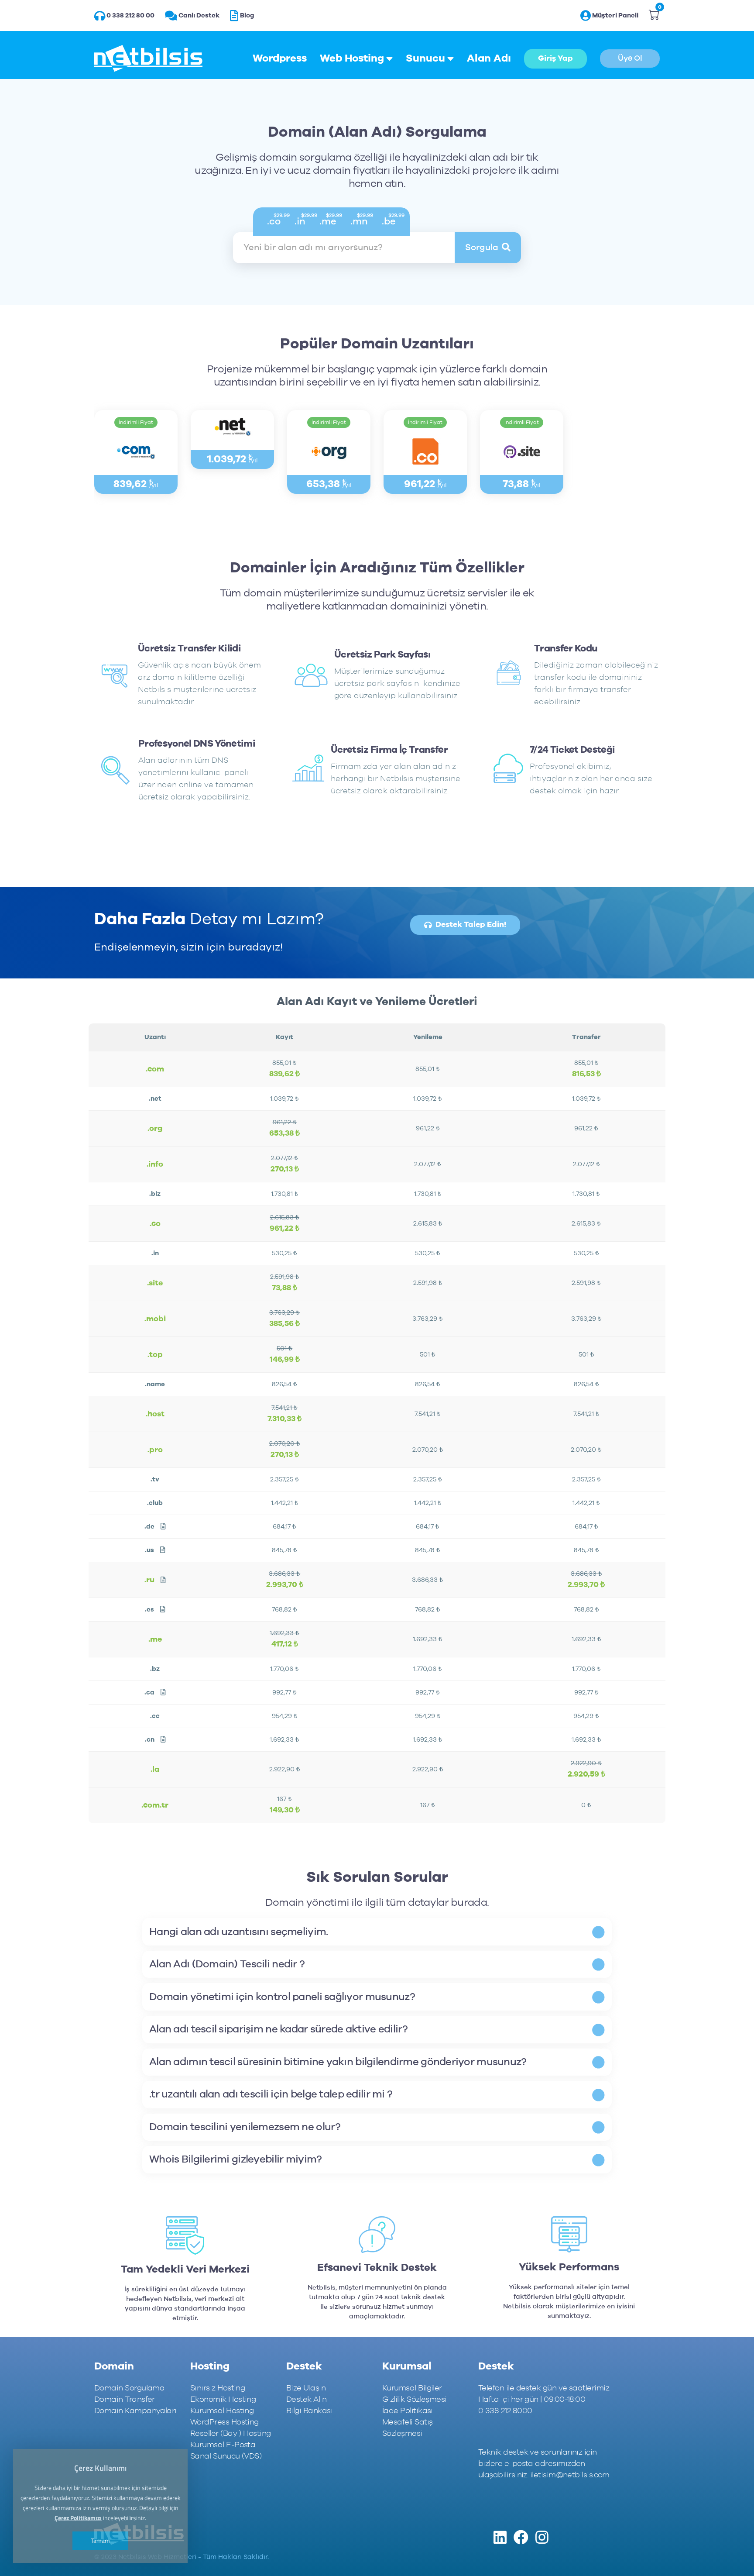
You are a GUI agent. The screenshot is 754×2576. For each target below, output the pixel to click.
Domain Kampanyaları (135, 2411)
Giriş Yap (555, 59)
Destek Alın (306, 2400)
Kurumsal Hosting (222, 2411)
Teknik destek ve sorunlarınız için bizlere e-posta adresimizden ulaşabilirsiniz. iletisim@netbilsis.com (544, 2464)
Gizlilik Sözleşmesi (415, 2400)
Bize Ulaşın (306, 2388)
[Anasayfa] (148, 59)
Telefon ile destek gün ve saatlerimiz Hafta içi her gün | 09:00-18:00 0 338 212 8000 (544, 2400)
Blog (247, 15)
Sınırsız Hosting (218, 2388)
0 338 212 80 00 (130, 15)
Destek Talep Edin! (471, 925)
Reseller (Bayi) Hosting (231, 2434)
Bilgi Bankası (309, 2411)
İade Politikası (408, 2411)
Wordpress (280, 59)
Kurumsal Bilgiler (412, 2388)
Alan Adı (489, 59)
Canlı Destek (199, 15)
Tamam (100, 2540)
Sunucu (425, 59)
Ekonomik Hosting (223, 2400)
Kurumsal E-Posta (223, 2445)
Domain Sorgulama (129, 2388)
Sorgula (482, 248)
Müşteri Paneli (615, 15)
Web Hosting (352, 59)
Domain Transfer (125, 2400)
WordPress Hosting (224, 2422)
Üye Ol (630, 59)
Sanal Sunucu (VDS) (226, 2456)
